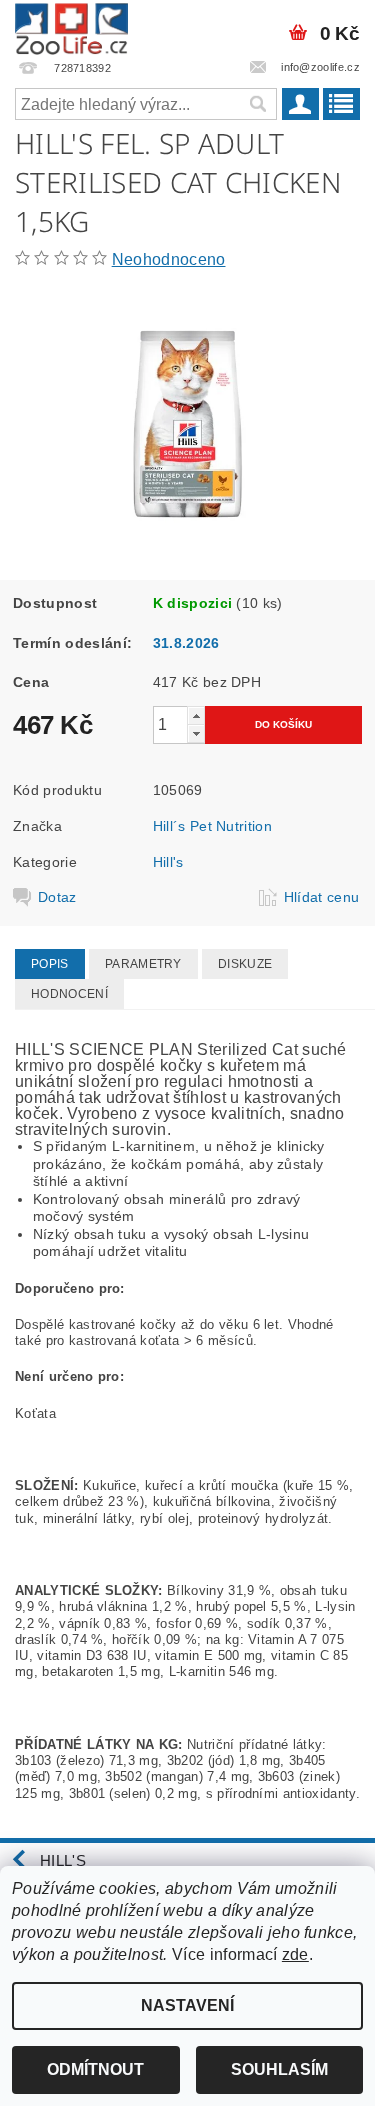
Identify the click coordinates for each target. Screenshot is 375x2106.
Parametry (143, 964)
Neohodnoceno (169, 259)
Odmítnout (95, 2069)
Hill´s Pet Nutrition (212, 826)
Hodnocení (69, 994)
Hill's (168, 862)
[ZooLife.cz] (71, 26)
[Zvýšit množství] (196, 715)
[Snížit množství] (196, 733)
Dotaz (57, 897)
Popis (50, 964)
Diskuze (245, 964)
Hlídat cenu (322, 897)
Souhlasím (279, 2069)
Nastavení (187, 2005)
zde (295, 1954)
